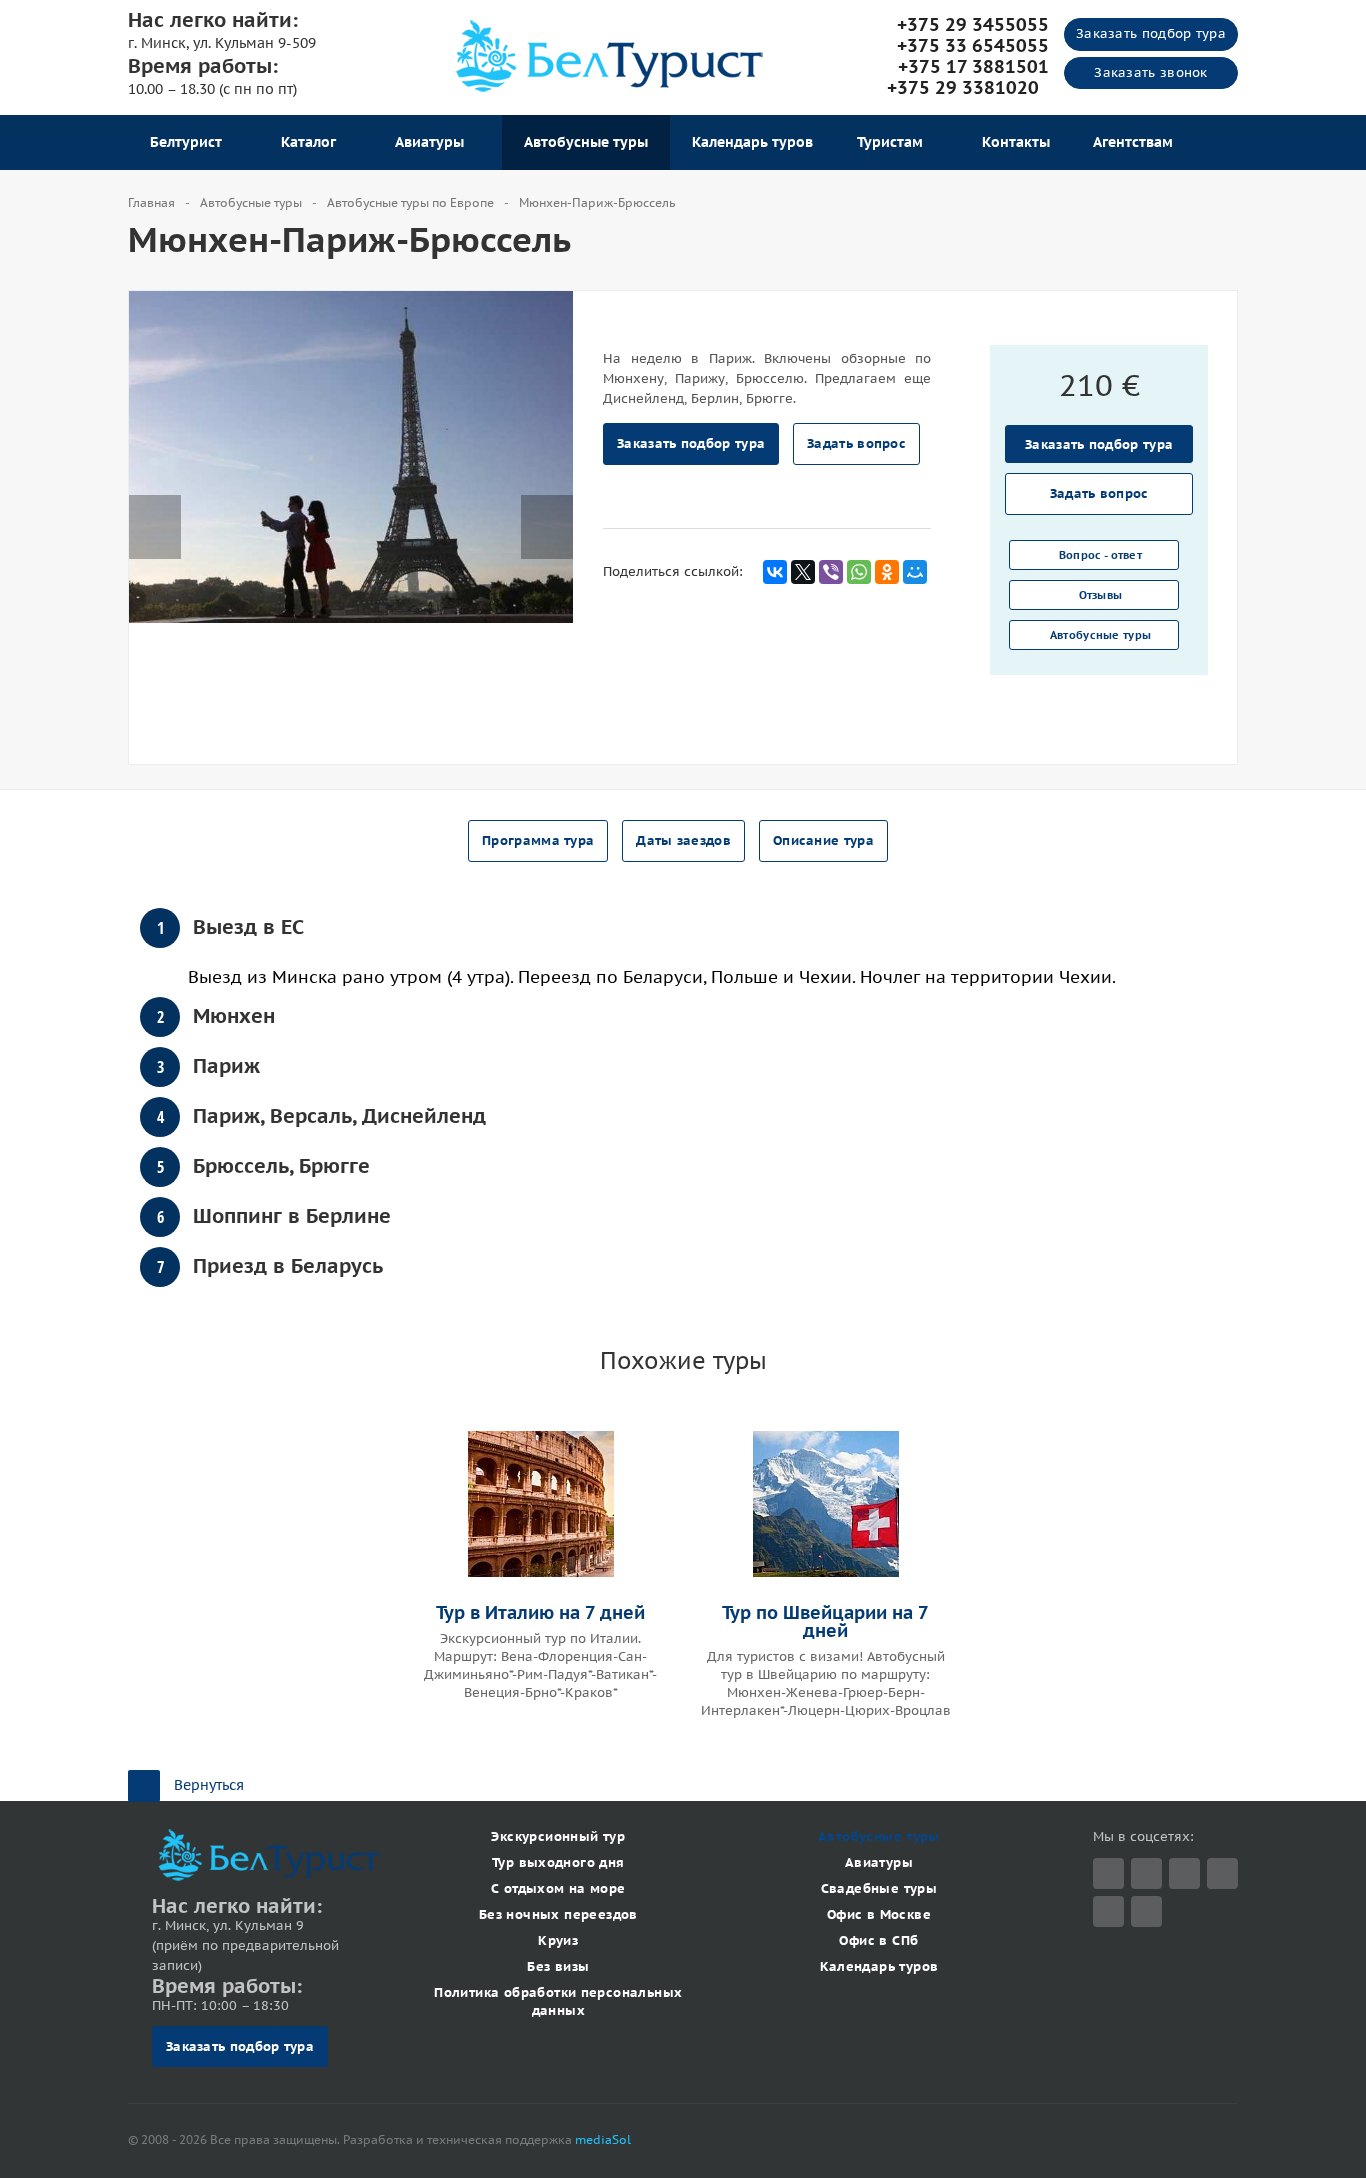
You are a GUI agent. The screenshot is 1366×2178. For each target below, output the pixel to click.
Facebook (1146, 1873)
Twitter (1108, 1873)
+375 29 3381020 (968, 87)
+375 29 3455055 (973, 24)
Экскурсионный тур (558, 1836)
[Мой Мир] (915, 572)
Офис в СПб (878, 1940)
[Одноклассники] (887, 572)
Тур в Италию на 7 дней (540, 1612)
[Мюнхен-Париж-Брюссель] (351, 455)
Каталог (312, 142)
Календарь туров (752, 142)
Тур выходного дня (558, 1862)
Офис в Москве (879, 1914)
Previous (155, 507)
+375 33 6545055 (973, 45)
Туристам (894, 142)
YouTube (1108, 1911)
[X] (803, 572)
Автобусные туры (586, 142)
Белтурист (190, 142)
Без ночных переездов (558, 1914)
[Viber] (831, 572)
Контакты (1016, 142)
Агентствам (1133, 142)
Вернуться (209, 1785)
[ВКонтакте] (775, 572)
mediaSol (603, 2139)
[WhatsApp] (859, 572)
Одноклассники (1146, 1911)
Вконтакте (1184, 1873)
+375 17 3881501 (973, 66)
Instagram (1222, 1873)
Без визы (558, 1966)
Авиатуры (433, 142)
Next (557, 507)
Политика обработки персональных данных (558, 2001)
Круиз (558, 1940)
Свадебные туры (879, 1888)
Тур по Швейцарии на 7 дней (825, 1621)
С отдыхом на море (558, 1888)
